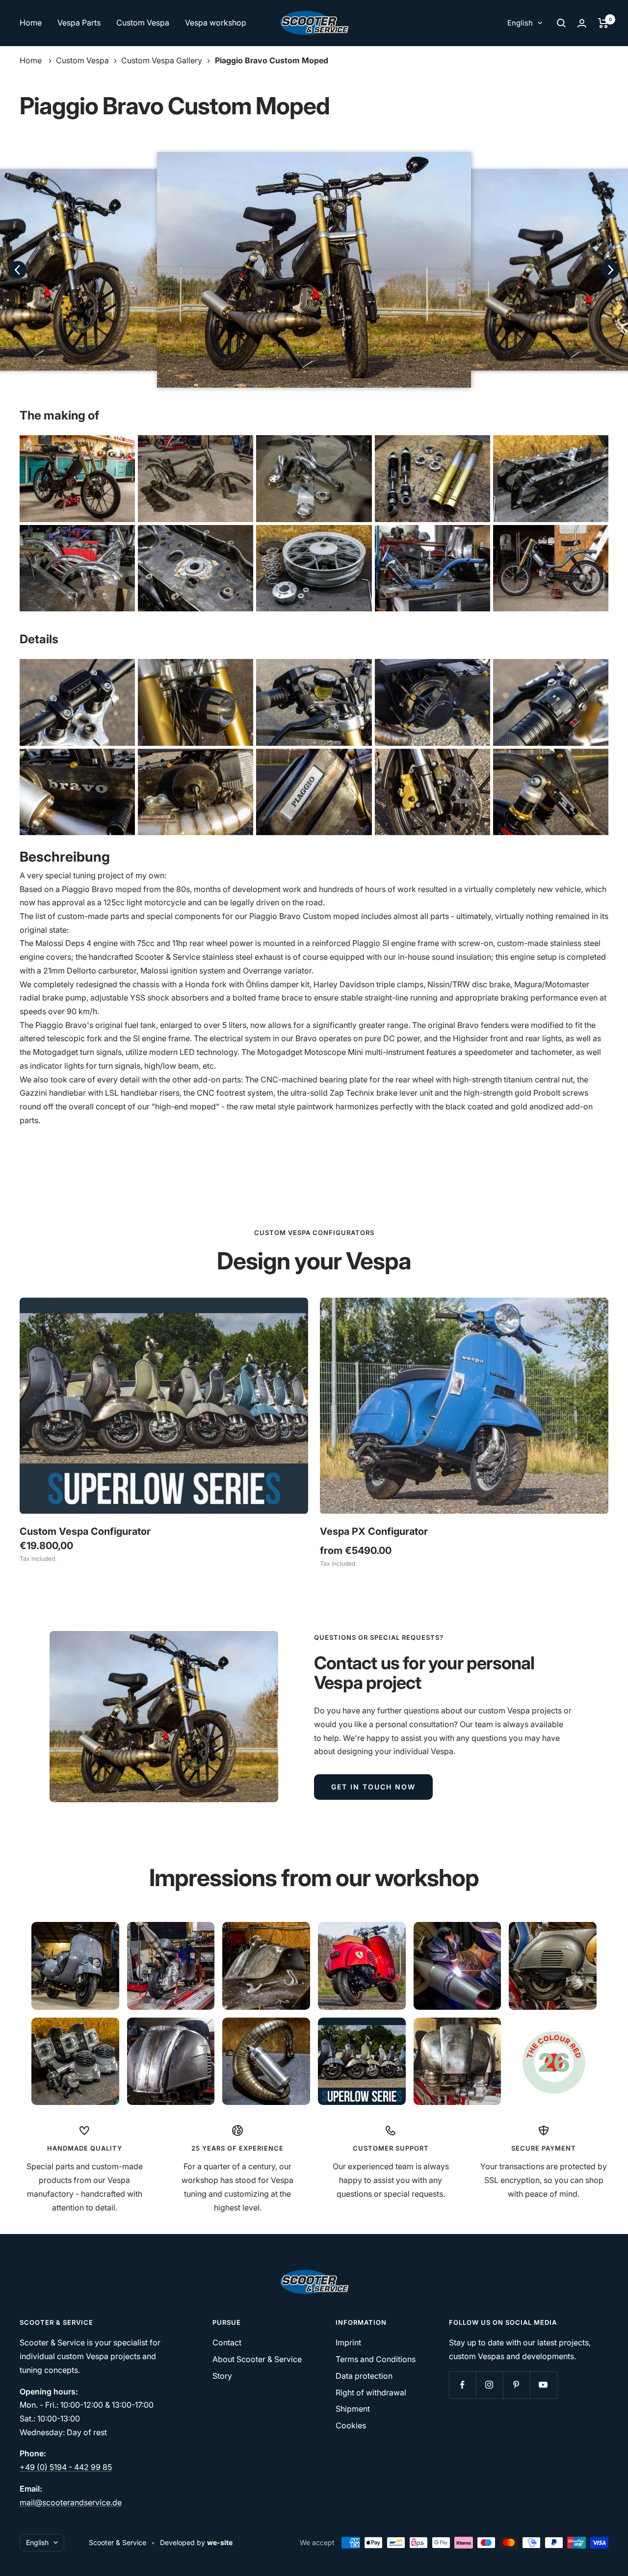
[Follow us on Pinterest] (516, 2385)
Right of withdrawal (371, 2392)
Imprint (348, 2342)
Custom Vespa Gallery (162, 60)
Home (31, 23)
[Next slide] (610, 270)
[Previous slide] (18, 270)
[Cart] (603, 23)
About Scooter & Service (257, 2359)
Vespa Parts (79, 23)
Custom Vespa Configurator (85, 1531)
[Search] (561, 23)
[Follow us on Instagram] (489, 2385)
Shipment (353, 2409)
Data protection (364, 2376)
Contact (227, 2342)
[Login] (582, 23)
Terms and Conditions (376, 2359)
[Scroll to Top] (607, 2555)
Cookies (351, 2425)
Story (222, 2376)
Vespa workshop (216, 23)
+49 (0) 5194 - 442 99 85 (66, 2467)
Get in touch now (373, 1787)
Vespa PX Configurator (374, 1531)
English (520, 23)
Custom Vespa (143, 23)
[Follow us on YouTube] (543, 2385)
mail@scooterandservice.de (71, 2502)
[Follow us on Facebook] (462, 2385)
